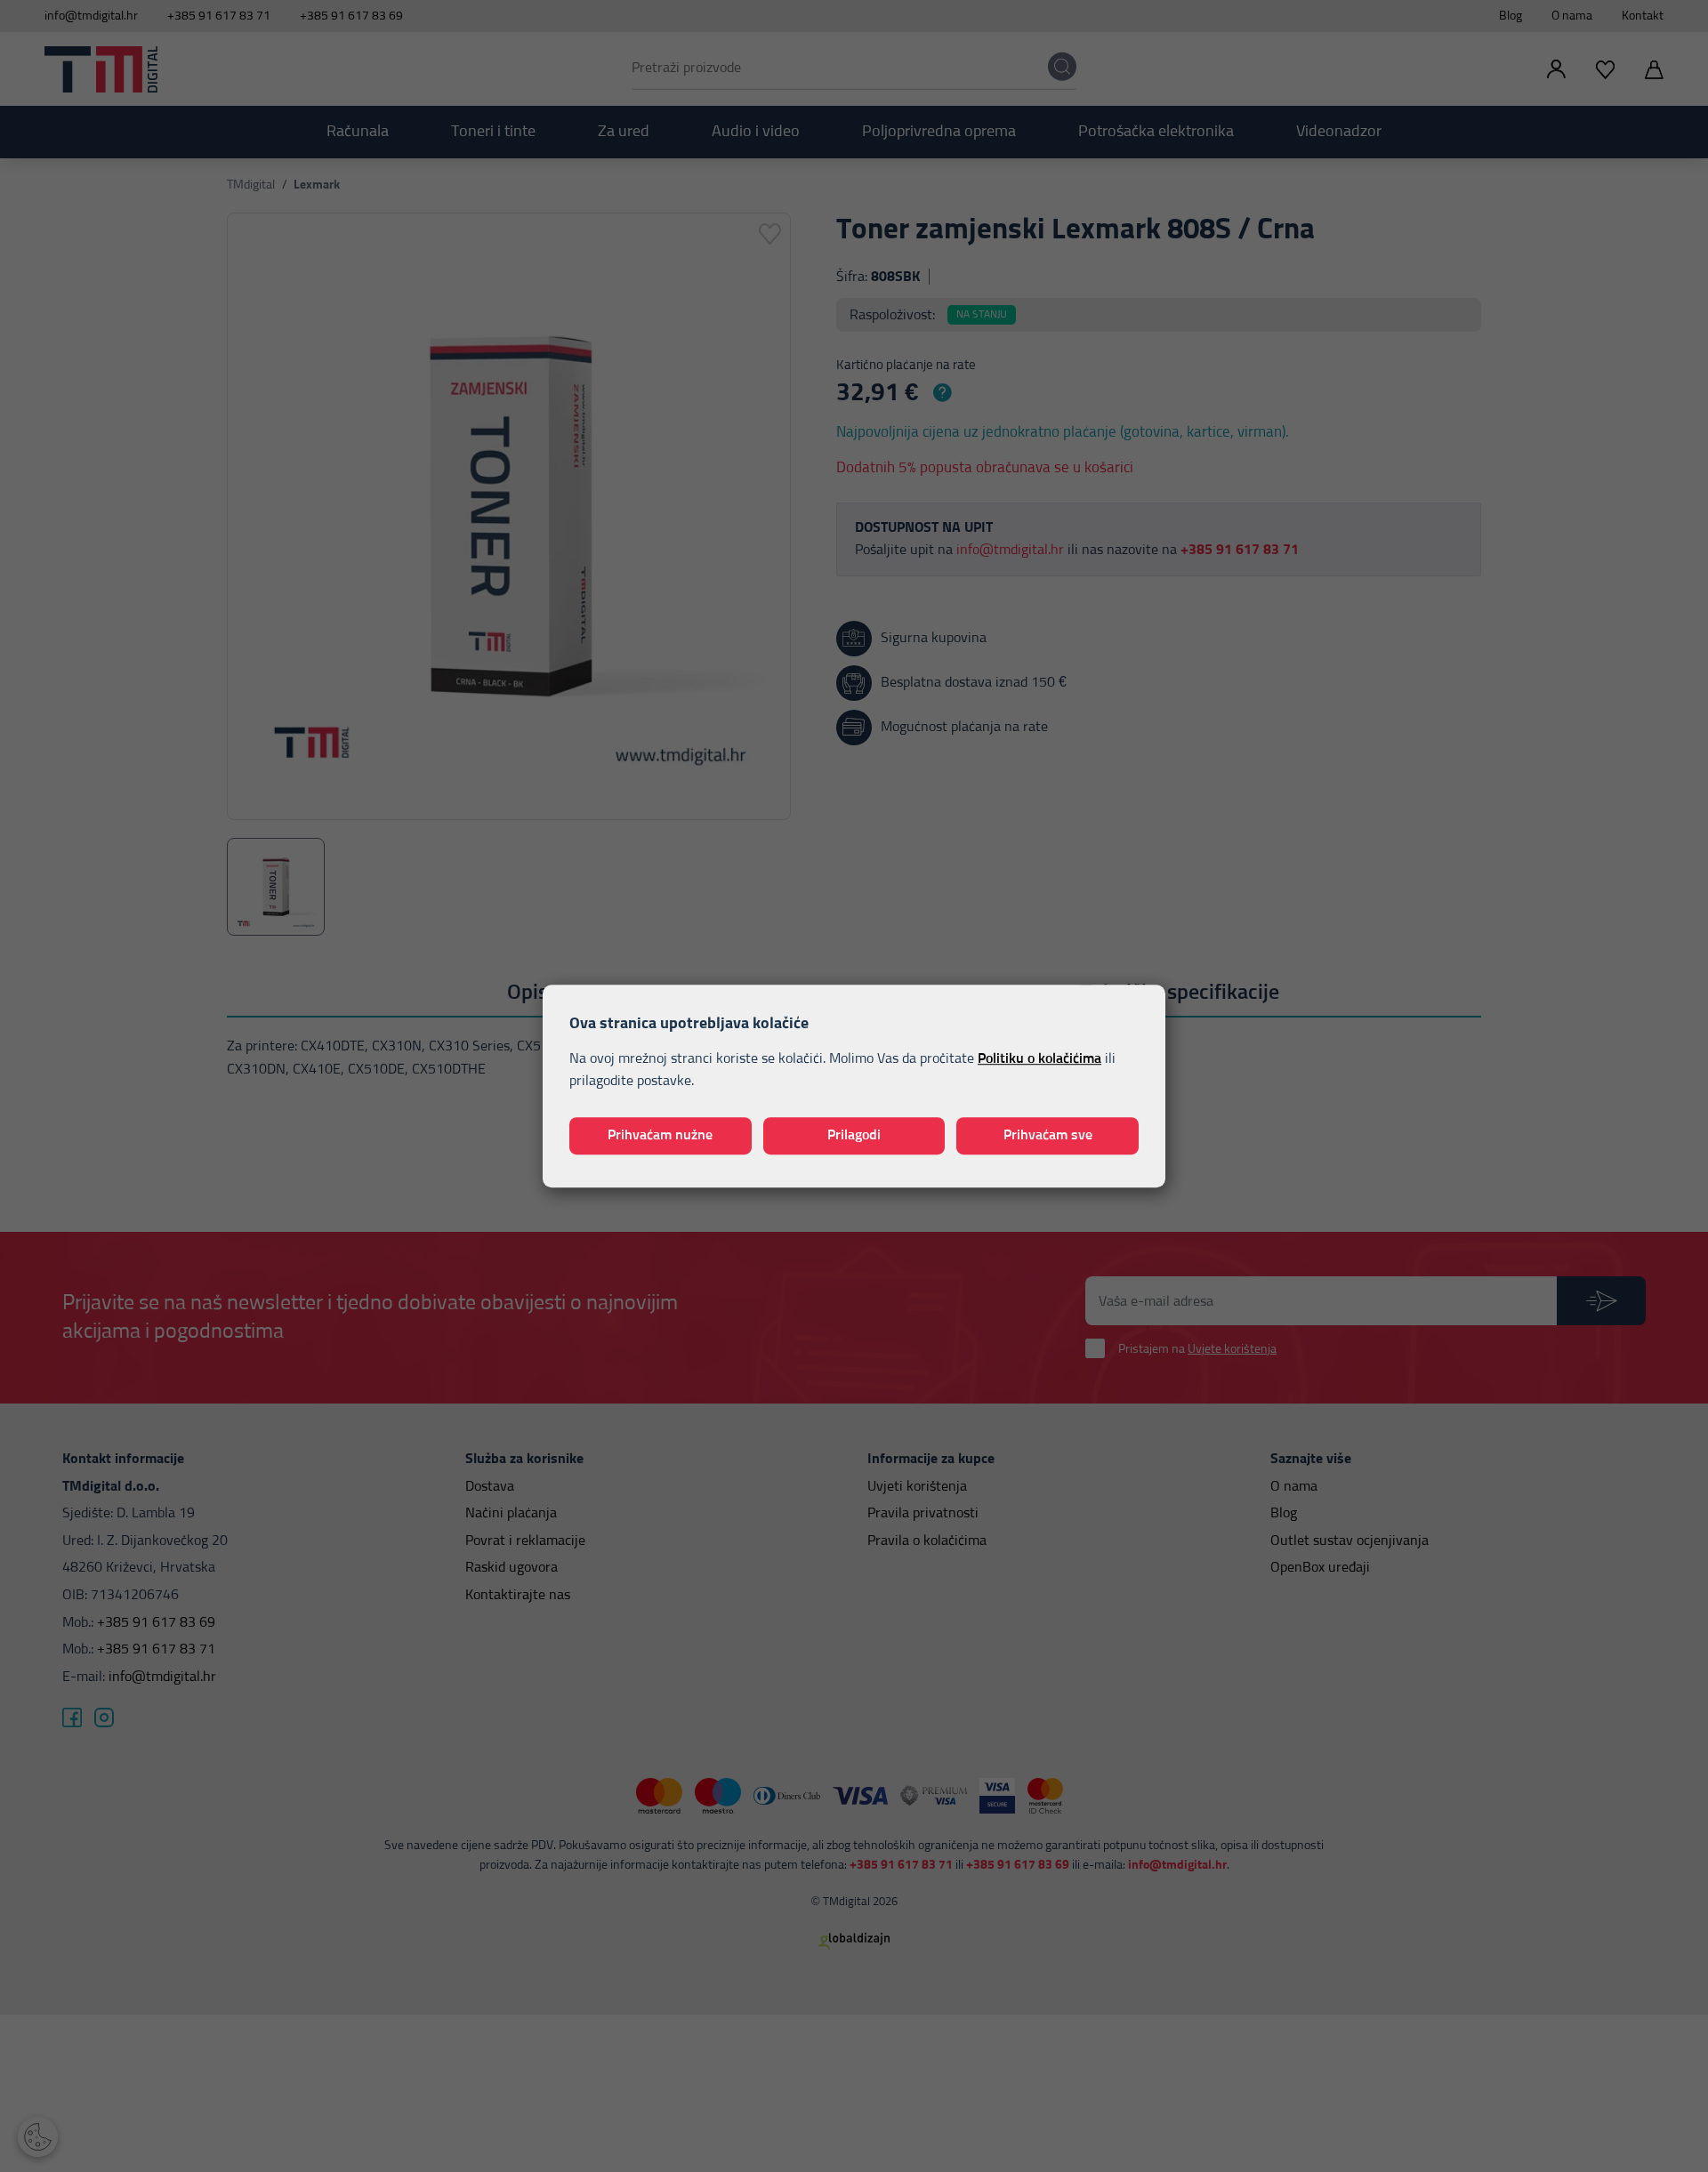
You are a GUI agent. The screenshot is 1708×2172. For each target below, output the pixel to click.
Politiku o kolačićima (1039, 1058)
